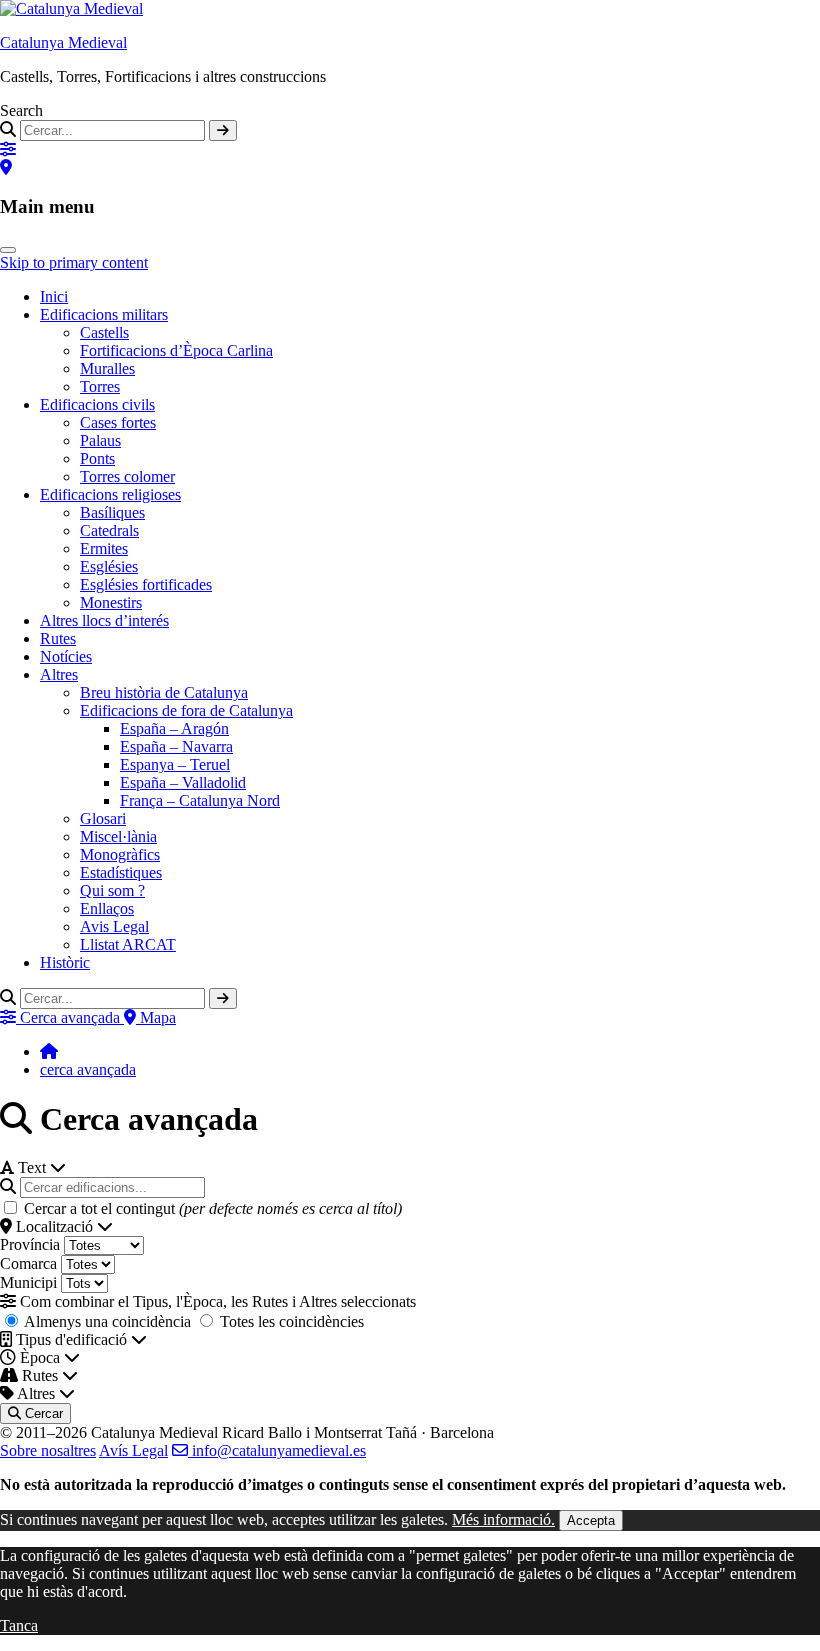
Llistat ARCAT (128, 944)
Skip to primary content (74, 262)
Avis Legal (114, 926)
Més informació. (503, 1519)
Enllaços (107, 908)
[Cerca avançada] (8, 149)
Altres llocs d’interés (104, 620)
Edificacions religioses (110, 494)
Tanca (19, 1625)
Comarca (28, 1263)
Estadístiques (121, 872)
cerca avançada (88, 1069)
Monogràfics (120, 854)
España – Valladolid (183, 782)
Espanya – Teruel (175, 764)
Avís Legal (133, 1450)
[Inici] (49, 1051)
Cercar (42, 1413)
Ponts (97, 458)
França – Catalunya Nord (200, 800)
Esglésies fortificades (146, 584)
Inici (54, 296)
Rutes (58, 638)
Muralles (107, 368)
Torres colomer (127, 476)
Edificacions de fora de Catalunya (186, 710)
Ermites (104, 548)
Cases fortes (118, 422)
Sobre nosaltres (48, 1450)
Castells (104, 332)
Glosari (103, 818)
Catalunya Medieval (63, 42)
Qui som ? (112, 890)
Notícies (66, 656)
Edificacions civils (97, 404)
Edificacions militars (104, 314)
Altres (59, 674)
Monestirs (111, 602)
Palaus (100, 440)
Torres (100, 386)
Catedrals (109, 530)
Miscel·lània (118, 836)
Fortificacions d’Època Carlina (176, 350)
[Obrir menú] (8, 250)
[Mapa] (6, 167)
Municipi (28, 1282)
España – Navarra (176, 746)
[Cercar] (223, 130)
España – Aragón (174, 728)
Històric (65, 962)
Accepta (591, 1520)
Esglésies (109, 566)
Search (21, 110)
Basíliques (112, 512)
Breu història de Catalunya (164, 692)
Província (30, 1244)
